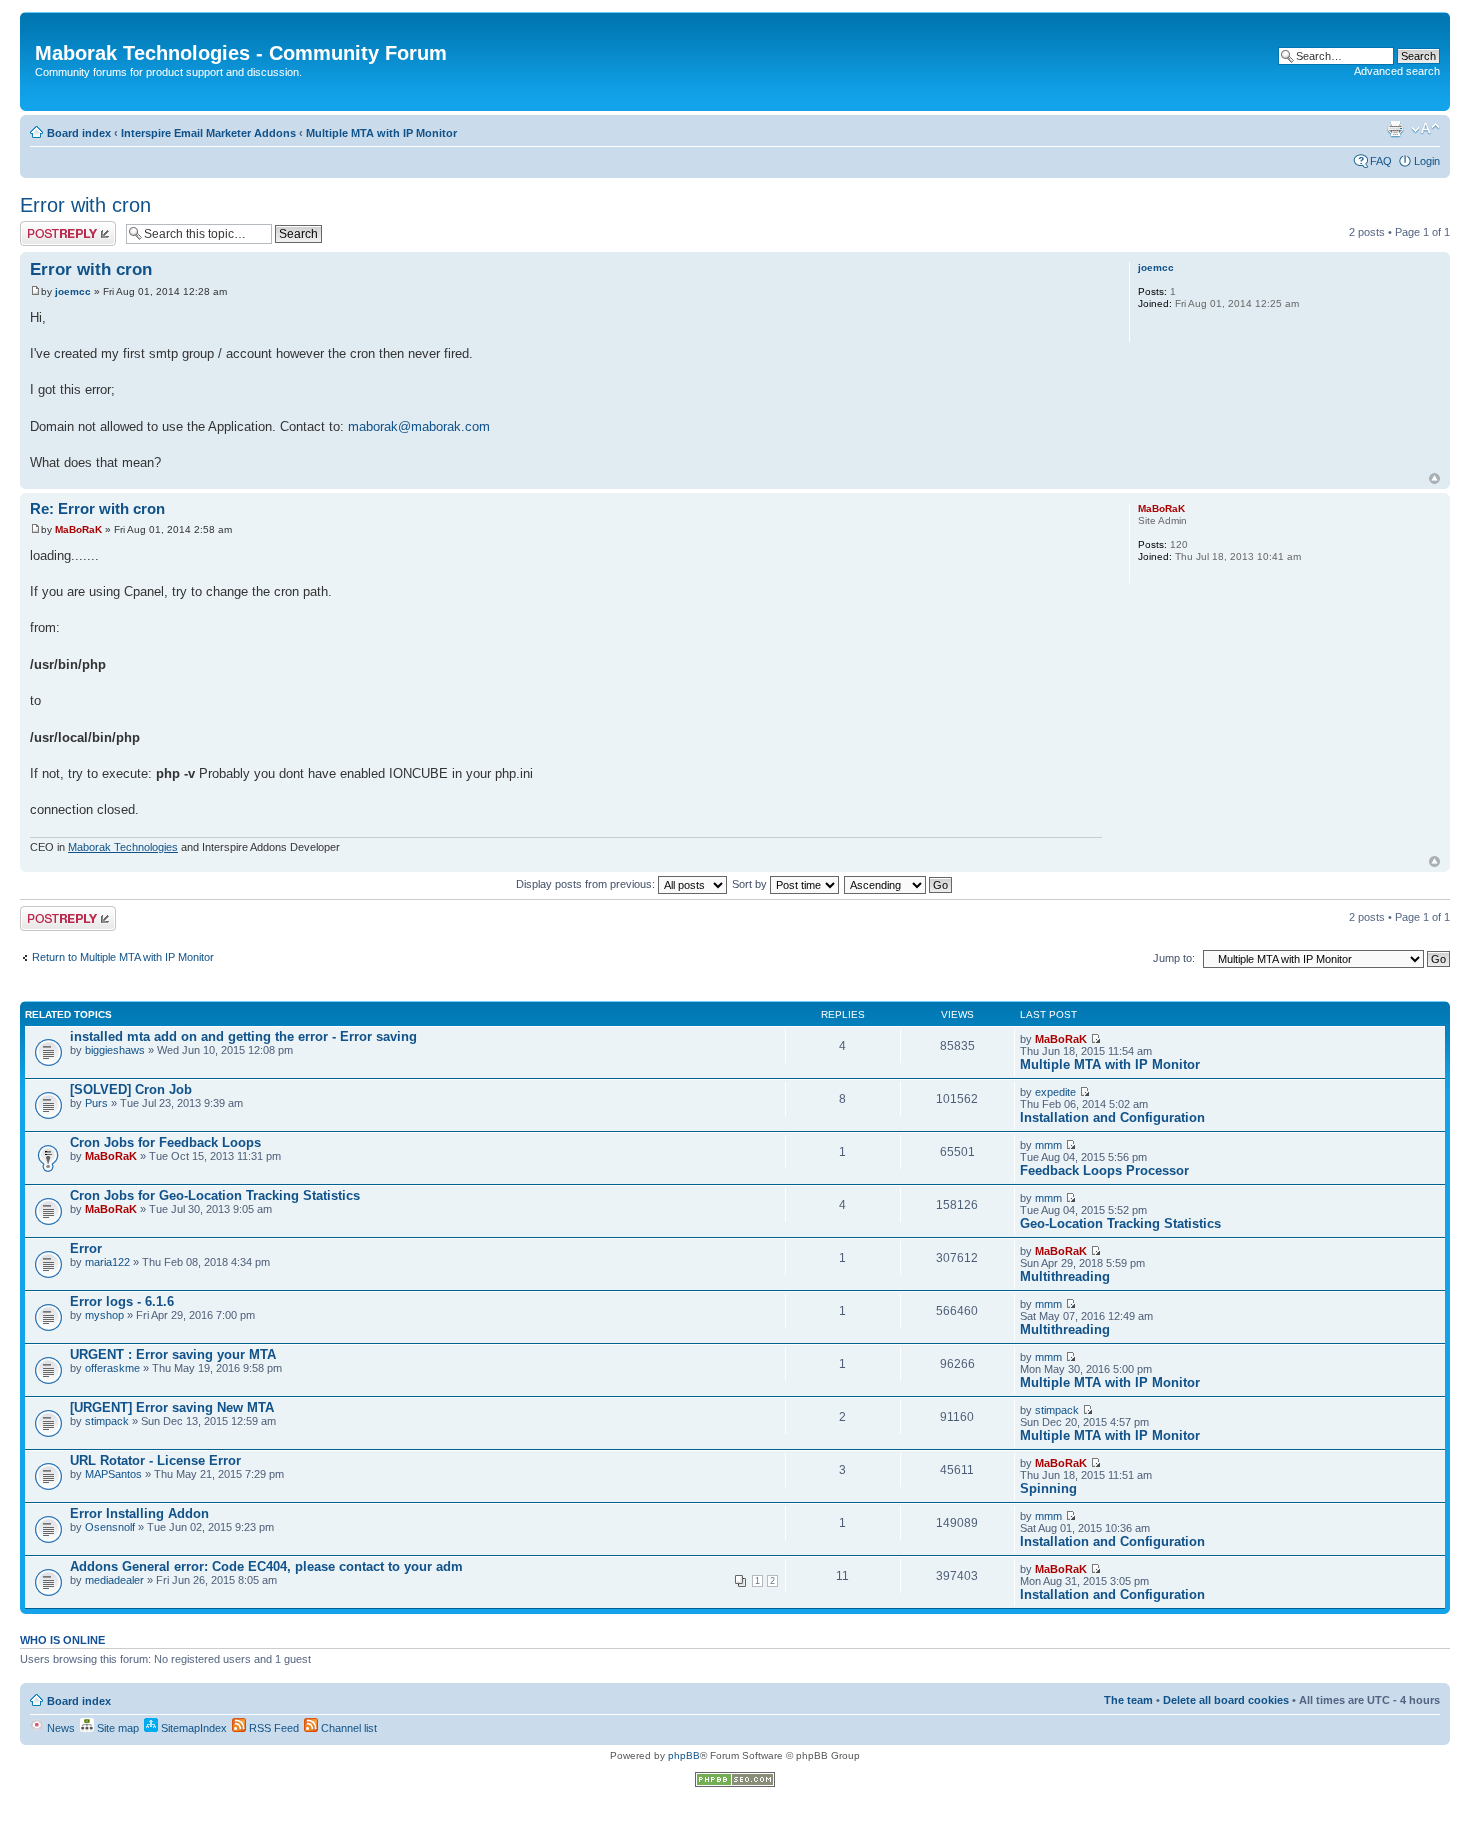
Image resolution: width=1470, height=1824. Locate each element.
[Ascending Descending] (899, 884)
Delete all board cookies (1226, 1700)
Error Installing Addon (139, 1513)
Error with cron (85, 205)
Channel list (347, 1728)
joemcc (73, 291)
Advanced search (1397, 71)
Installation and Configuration (1112, 1117)
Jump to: (1174, 958)
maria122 (107, 1262)
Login (1427, 161)
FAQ (1381, 161)
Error (86, 1248)
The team (1128, 1700)
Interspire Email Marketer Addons (208, 133)
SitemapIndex (192, 1728)
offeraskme (112, 1368)
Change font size (1425, 129)
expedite (1055, 1092)
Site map (116, 1728)
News (59, 1728)
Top (1434, 478)
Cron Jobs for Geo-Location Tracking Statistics (215, 1195)
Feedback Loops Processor (1104, 1170)
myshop (104, 1315)
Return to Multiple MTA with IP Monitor (123, 957)
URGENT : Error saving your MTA (173, 1354)
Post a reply (49, 227)
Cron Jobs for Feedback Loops (165, 1142)
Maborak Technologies (123, 847)
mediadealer (114, 1580)
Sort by (751, 884)
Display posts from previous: (587, 884)
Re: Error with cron (97, 508)
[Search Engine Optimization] (735, 1783)
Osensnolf (110, 1527)
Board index (79, 133)
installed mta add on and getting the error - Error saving (243, 1036)
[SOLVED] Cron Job (131, 1089)
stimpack (107, 1421)
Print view (1395, 129)
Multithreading (1065, 1276)
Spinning (1048, 1488)
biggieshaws (115, 1050)
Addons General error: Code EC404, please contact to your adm (266, 1566)
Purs (96, 1103)
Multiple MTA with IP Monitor (381, 133)
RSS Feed (272, 1728)
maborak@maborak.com (419, 426)
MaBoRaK (78, 529)
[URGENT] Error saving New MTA (172, 1407)
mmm (1048, 1145)
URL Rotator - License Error (155, 1460)
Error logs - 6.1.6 (122, 1301)
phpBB (684, 1755)
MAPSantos (113, 1474)
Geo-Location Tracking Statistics (1120, 1223)
